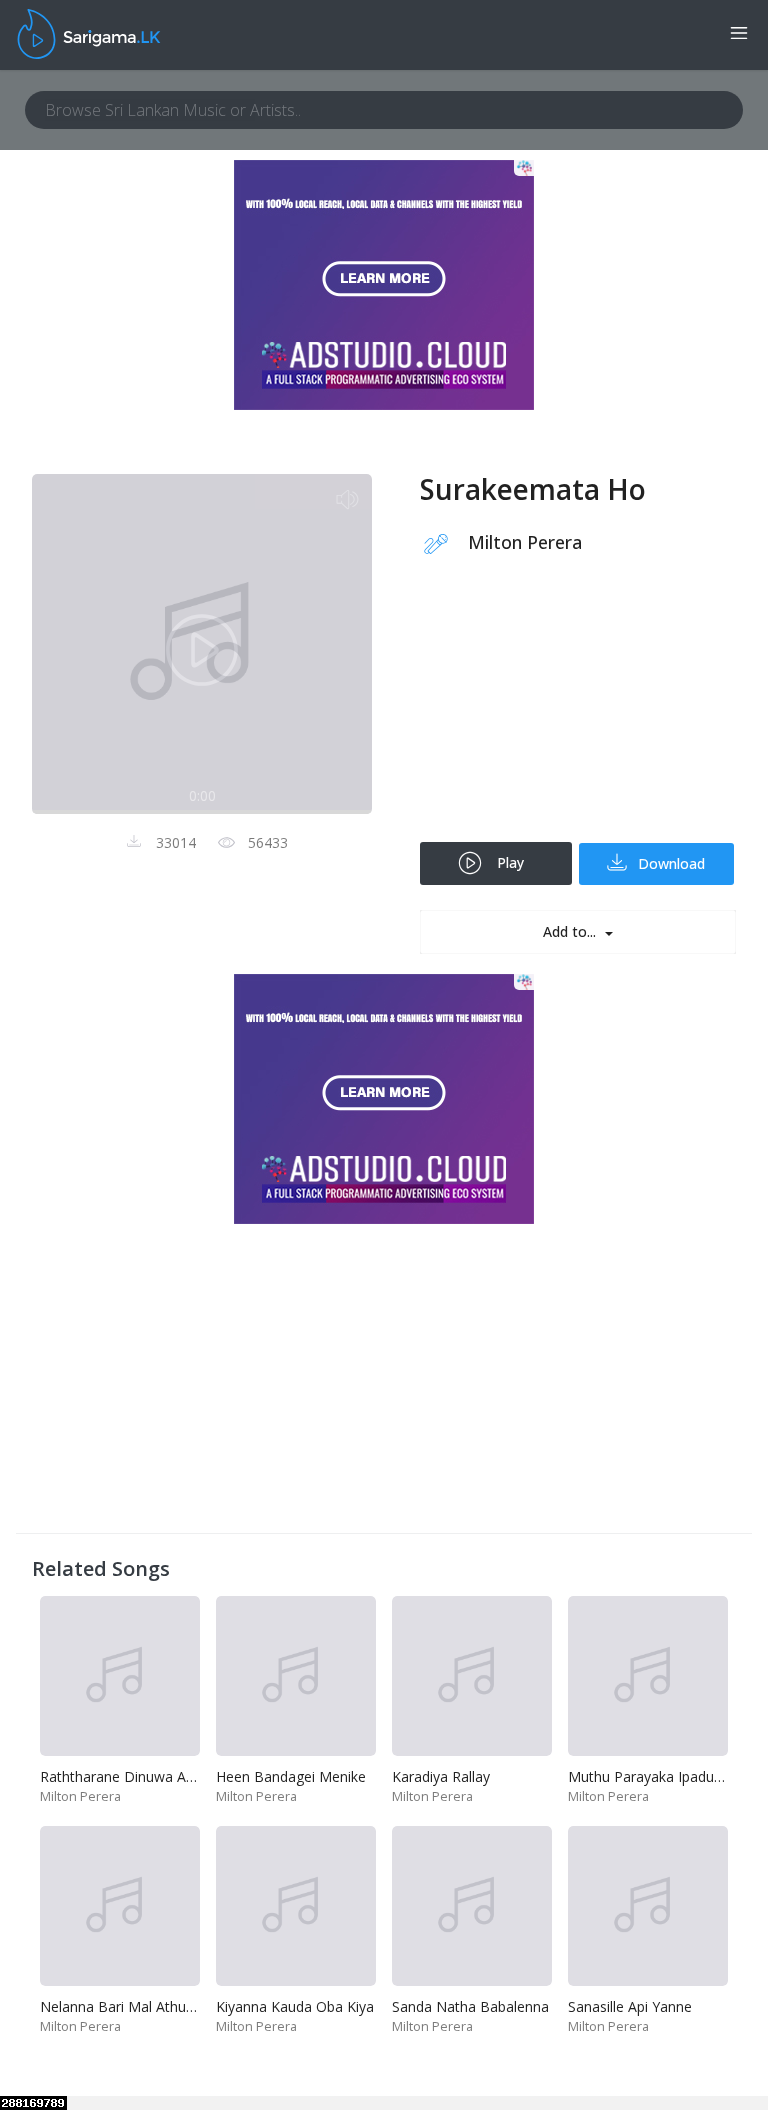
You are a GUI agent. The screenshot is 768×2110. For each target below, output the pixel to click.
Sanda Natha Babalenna (470, 2006)
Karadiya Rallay (441, 1776)
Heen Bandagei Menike (291, 1776)
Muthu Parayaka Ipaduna (649, 1776)
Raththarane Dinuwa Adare (127, 1776)
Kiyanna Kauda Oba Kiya (295, 2006)
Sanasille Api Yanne (630, 2006)
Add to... (571, 931)
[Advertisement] (578, 712)
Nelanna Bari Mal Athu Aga (127, 2006)
